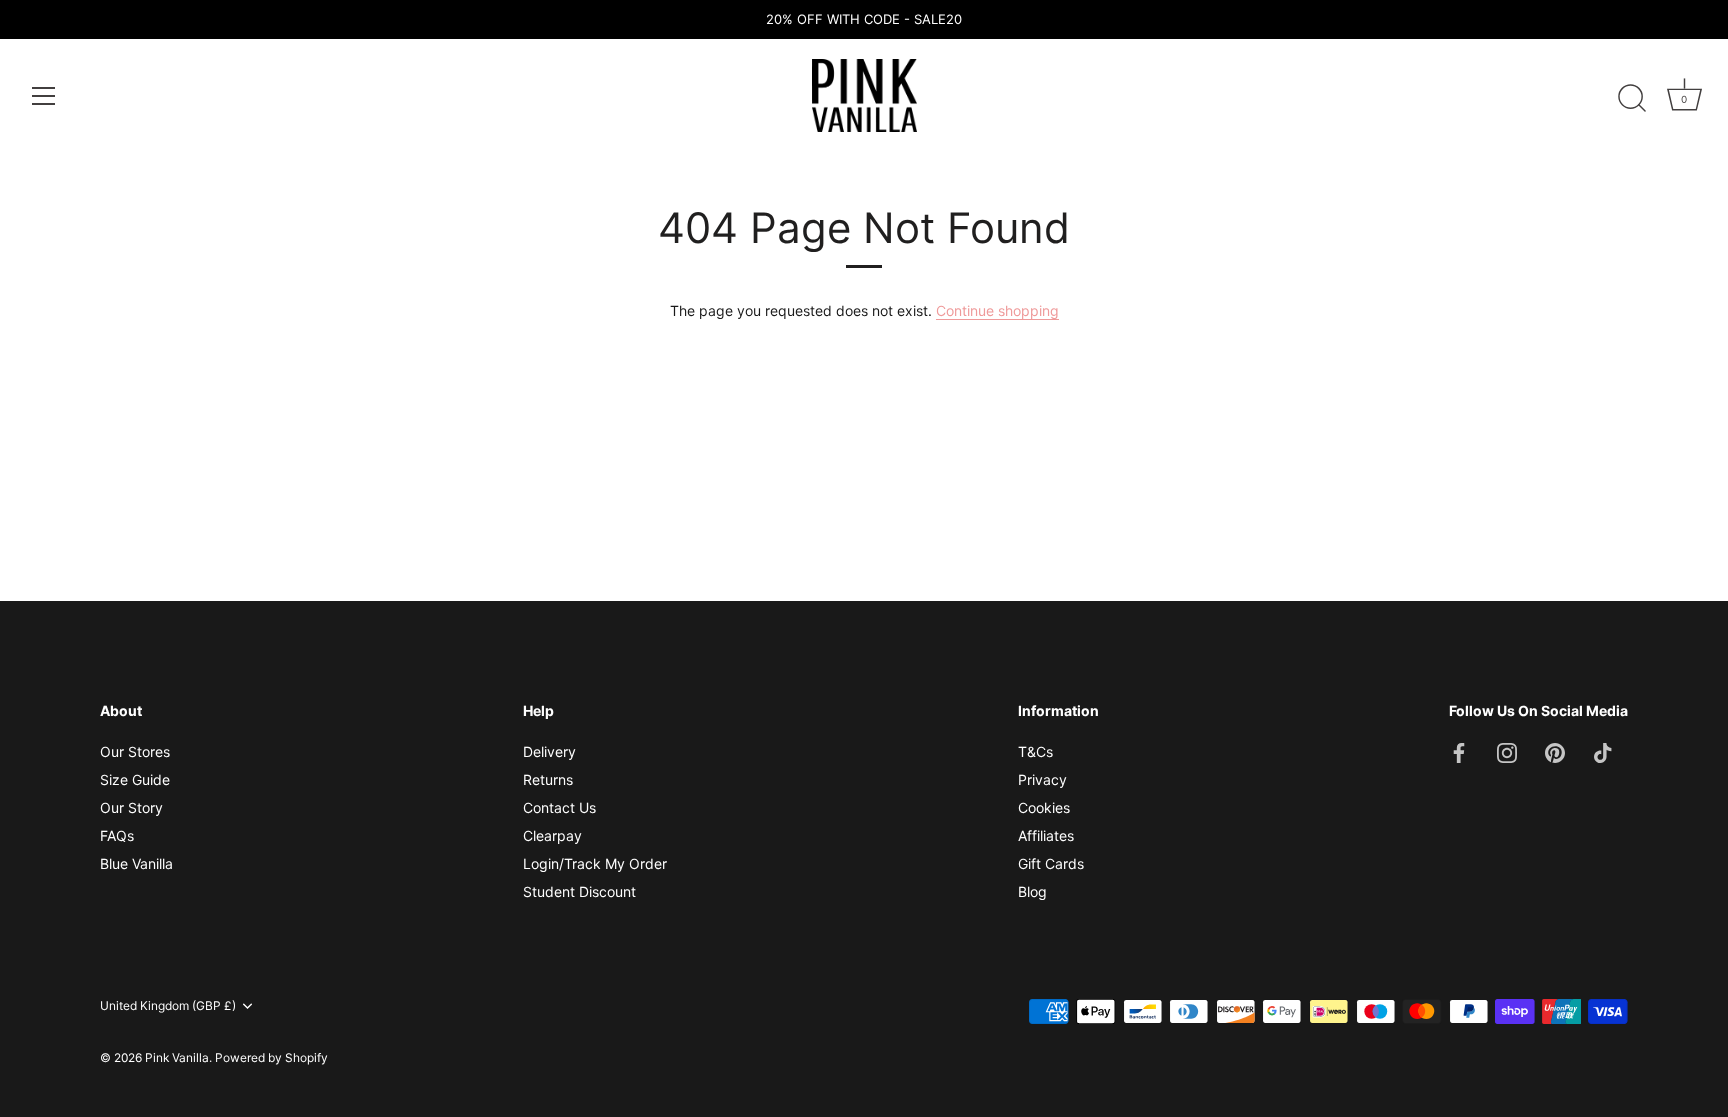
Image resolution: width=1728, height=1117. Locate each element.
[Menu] (44, 96)
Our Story (131, 807)
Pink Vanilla (177, 1057)
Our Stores (135, 751)
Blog (1032, 891)
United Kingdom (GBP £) (168, 1006)
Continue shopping (997, 310)
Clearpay (552, 835)
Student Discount (579, 891)
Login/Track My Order (595, 863)
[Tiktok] (1603, 751)
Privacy (1042, 779)
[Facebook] (1459, 751)
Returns (548, 779)
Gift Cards (1051, 863)
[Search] (1632, 99)
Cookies (1044, 807)
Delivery (549, 751)
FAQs (117, 835)
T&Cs (1035, 751)
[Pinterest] (1555, 751)
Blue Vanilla (136, 863)
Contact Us (559, 807)
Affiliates (1046, 835)
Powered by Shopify (271, 1057)
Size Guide (135, 779)
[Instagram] (1507, 751)
